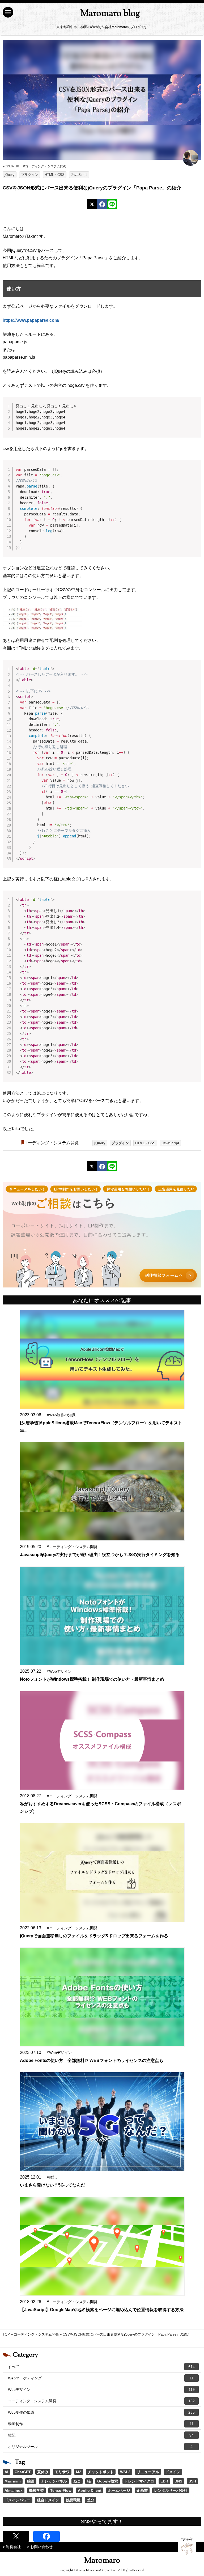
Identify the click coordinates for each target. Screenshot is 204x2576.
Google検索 (108, 2481)
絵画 (31, 2481)
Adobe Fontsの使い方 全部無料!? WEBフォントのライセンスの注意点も (92, 2060)
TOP (6, 2334)
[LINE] (112, 204)
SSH (192, 2481)
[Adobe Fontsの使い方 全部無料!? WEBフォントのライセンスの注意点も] (102, 1997)
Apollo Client (90, 2490)
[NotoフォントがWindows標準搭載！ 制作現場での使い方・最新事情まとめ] (102, 1616)
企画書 (142, 2490)
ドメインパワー (18, 2500)
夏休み (43, 2472)
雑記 (101, 2435)
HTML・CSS (55, 175)
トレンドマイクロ (139, 2481)
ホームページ (119, 2490)
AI (6, 2472)
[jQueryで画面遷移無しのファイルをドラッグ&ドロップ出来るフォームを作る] (102, 1872)
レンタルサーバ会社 (171, 2490)
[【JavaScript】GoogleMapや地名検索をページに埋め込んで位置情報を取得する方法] (102, 2246)
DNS (178, 2481)
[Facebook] (102, 204)
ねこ (77, 2481)
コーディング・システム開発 (51, 1143)
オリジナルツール (100, 2447)
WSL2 (125, 2472)
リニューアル (148, 2472)
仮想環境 (73, 2500)
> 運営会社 (12, 2547)
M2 (79, 2472)
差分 (91, 2500)
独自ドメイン (48, 2500)
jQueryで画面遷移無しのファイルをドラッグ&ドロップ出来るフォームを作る (94, 1936)
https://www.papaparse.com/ (31, 320)
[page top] (187, 2546)
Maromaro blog (110, 14)
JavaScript (79, 175)
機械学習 (36, 2490)
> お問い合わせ (40, 2547)
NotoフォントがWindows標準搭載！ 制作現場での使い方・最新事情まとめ (92, 1679)
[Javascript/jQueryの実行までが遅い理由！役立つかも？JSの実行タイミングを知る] (102, 1491)
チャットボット (101, 2472)
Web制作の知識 (101, 2412)
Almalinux (14, 2490)
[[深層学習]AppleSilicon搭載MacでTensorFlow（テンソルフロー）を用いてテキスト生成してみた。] (102, 1359)
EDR (164, 2481)
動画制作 (101, 2424)
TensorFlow (61, 2490)
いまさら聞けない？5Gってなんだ (52, 2185)
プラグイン (30, 175)
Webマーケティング (101, 2378)
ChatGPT (23, 2472)
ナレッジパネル (54, 2481)
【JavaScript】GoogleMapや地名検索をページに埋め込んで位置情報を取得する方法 (102, 2310)
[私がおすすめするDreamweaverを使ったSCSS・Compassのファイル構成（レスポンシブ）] (102, 1741)
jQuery (10, 175)
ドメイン (173, 2472)
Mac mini (13, 2481)
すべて (101, 2367)
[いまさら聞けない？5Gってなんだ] (102, 2122)
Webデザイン (101, 2389)
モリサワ (62, 2472)
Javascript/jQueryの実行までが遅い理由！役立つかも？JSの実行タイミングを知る (100, 1555)
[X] (92, 204)
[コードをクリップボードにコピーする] (195, 408)
